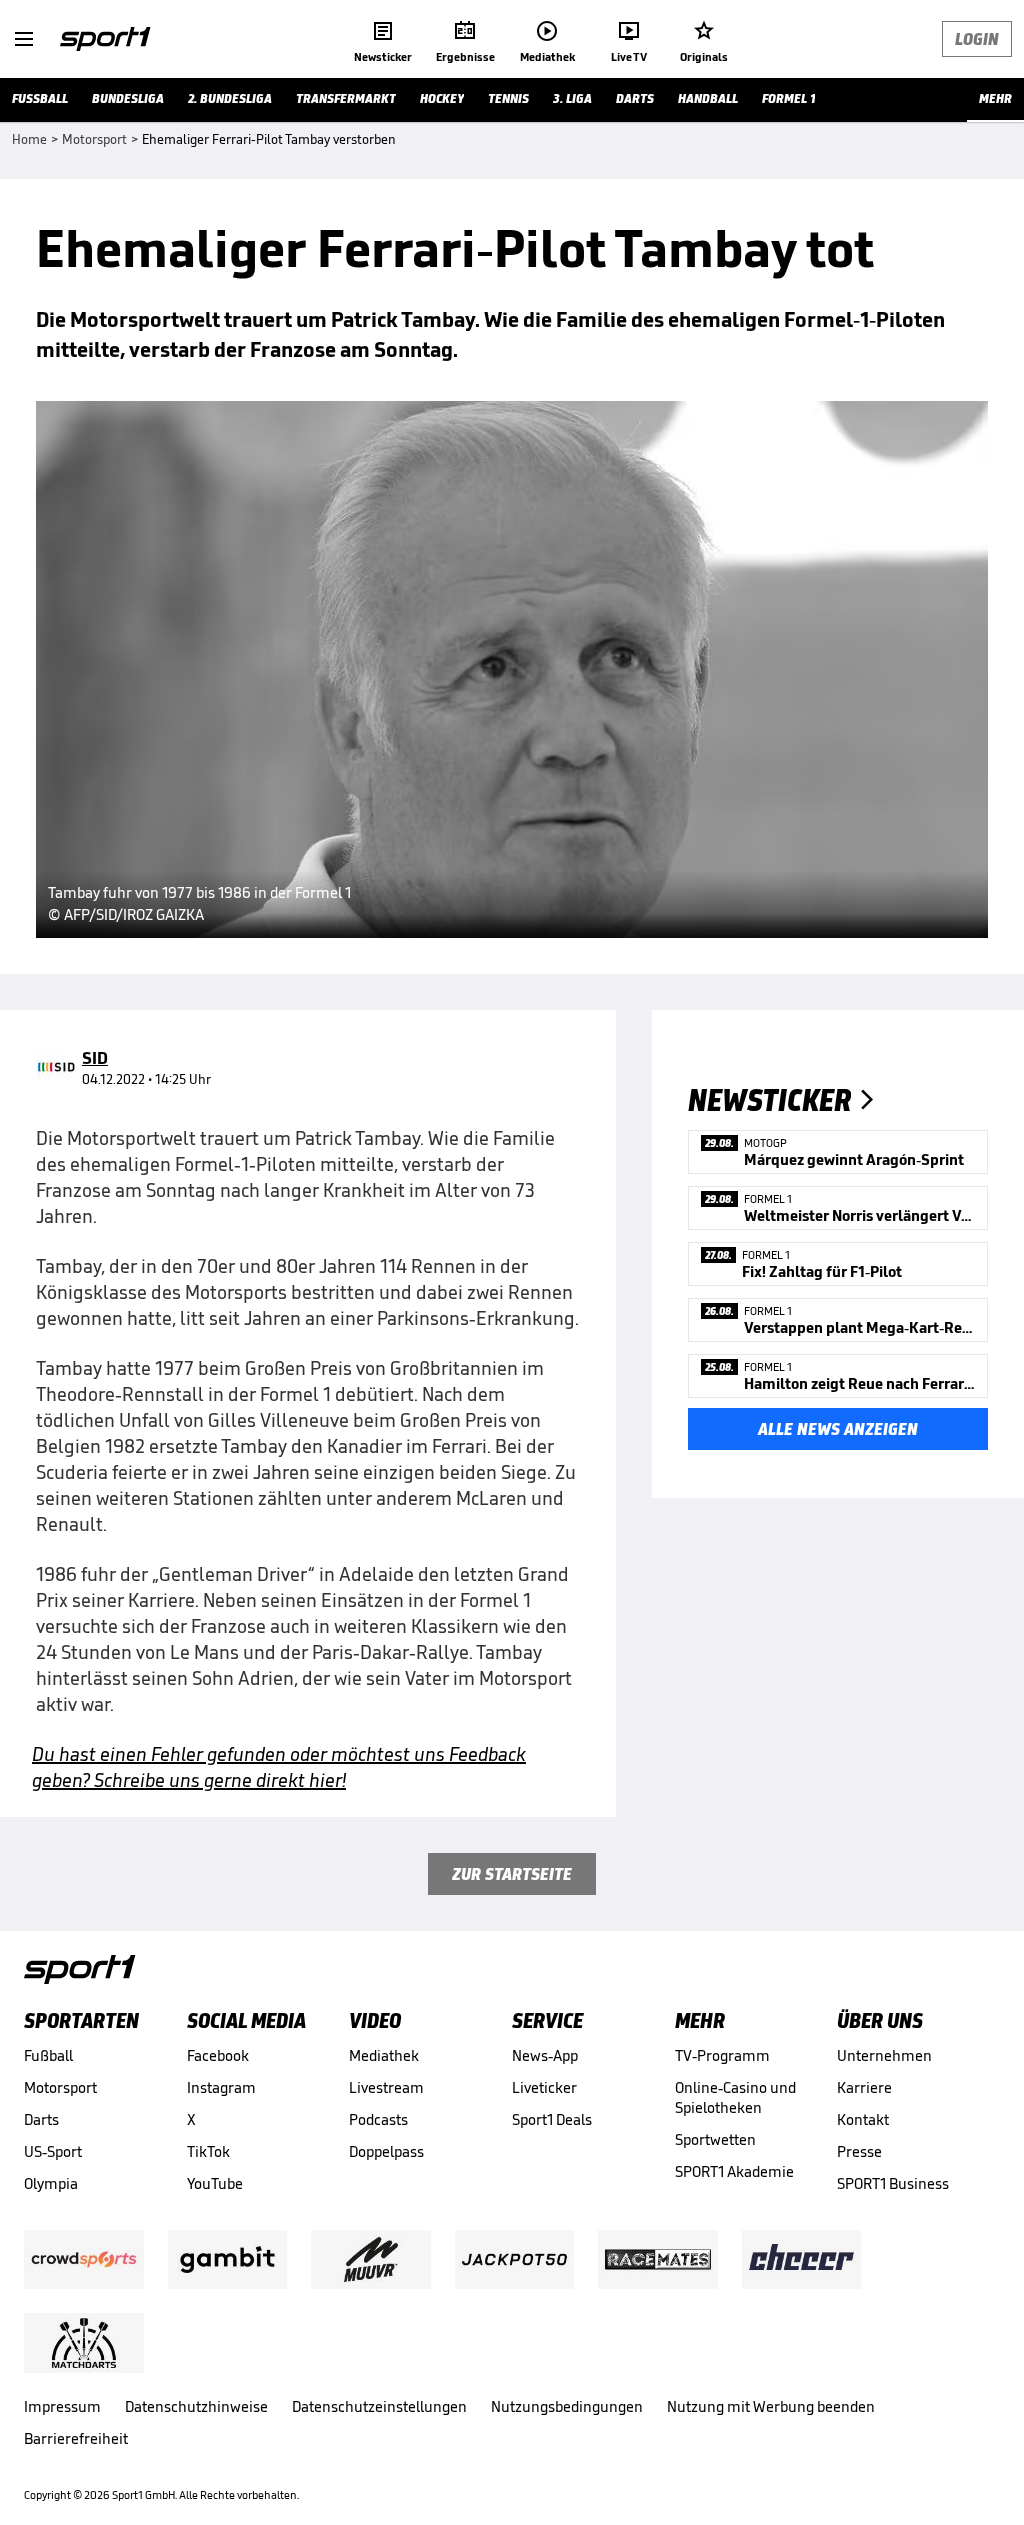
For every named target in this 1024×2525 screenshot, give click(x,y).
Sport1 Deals (552, 2119)
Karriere (864, 2087)
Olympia (51, 2183)
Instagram (221, 2087)
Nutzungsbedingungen (567, 2406)
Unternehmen (884, 2055)
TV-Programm (722, 2055)
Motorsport (60, 2087)
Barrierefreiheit (76, 2438)
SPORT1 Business (893, 2183)
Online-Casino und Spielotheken (735, 2097)
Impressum (62, 2406)
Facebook (218, 2055)
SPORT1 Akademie (734, 2171)
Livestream (386, 2087)
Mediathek (384, 2055)
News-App (545, 2055)
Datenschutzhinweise (196, 2406)
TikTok (208, 2151)
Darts (41, 2119)
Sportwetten (715, 2139)
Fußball (48, 2055)
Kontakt (863, 2119)
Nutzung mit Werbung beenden (771, 2406)
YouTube (215, 2183)
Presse (859, 2151)
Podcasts (378, 2119)
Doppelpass (386, 2151)
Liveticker (544, 2087)
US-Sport (53, 2151)
